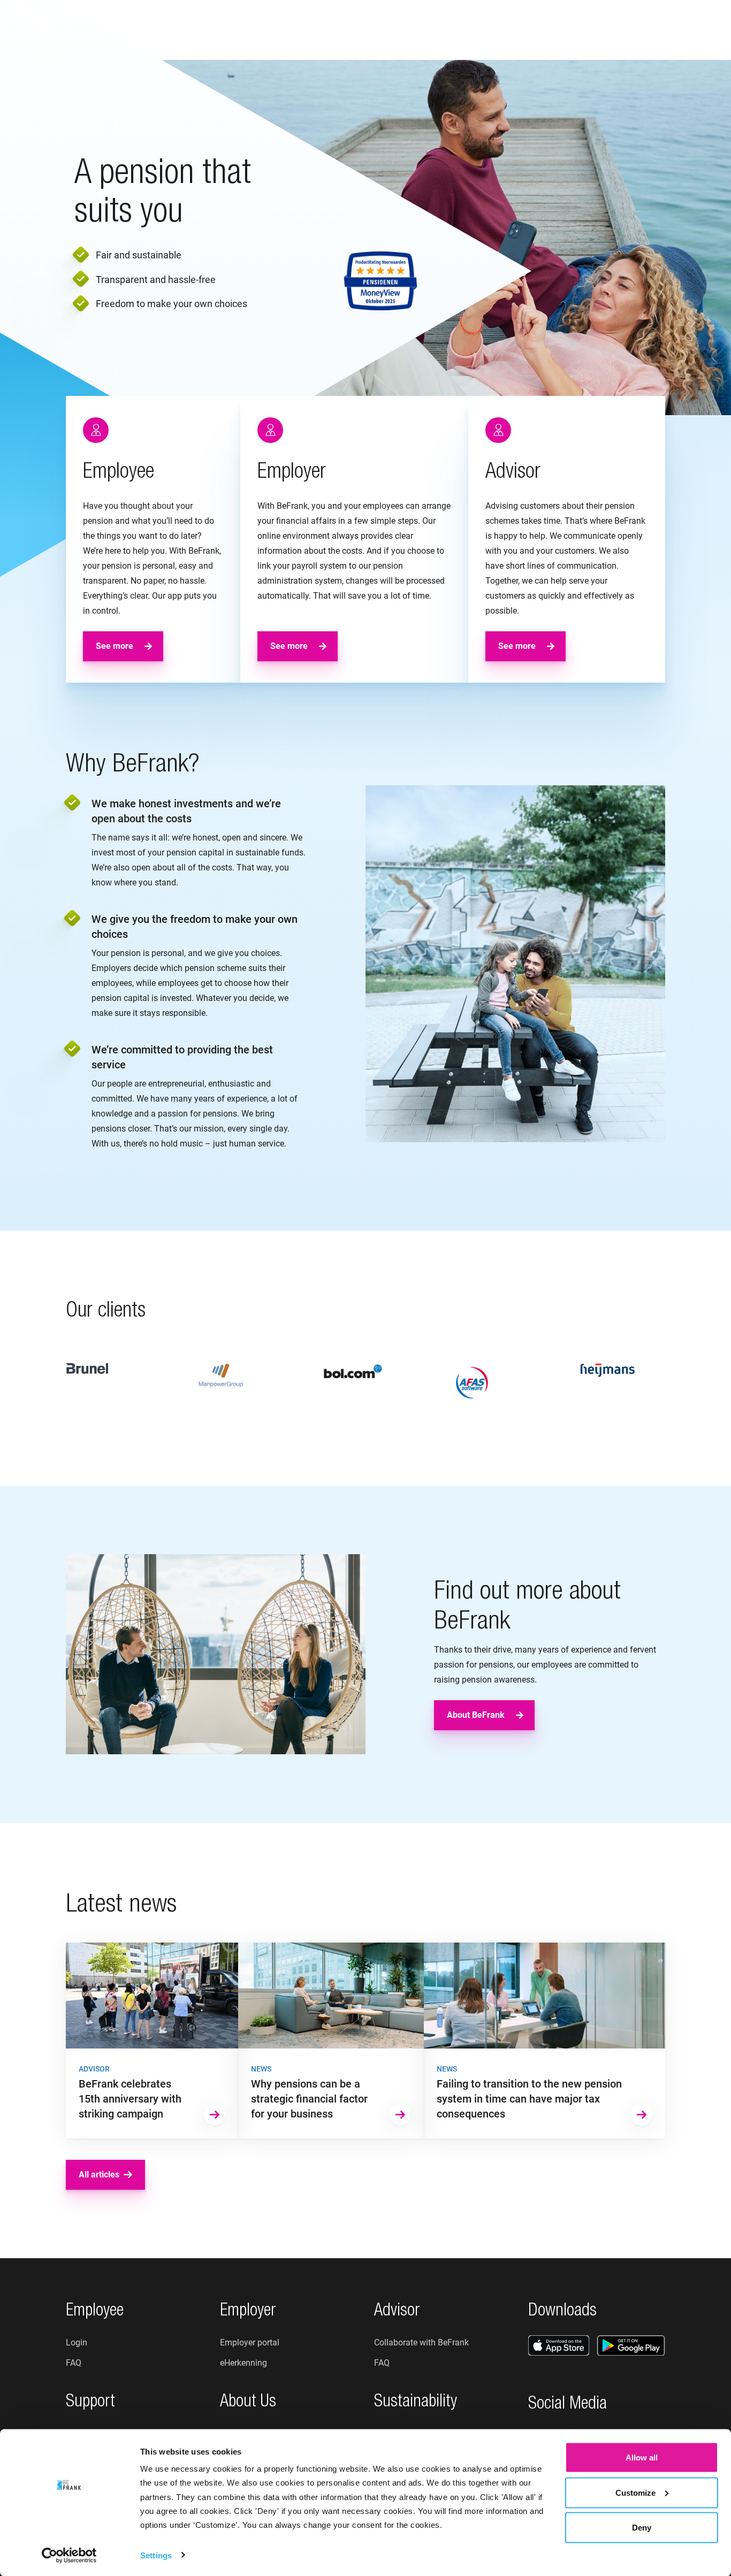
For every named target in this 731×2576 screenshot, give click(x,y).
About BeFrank (476, 1715)
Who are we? (375, 29)
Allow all (642, 2457)
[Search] (593, 30)
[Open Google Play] (631, 2345)
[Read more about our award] (380, 281)
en (638, 30)
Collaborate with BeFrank (421, 2342)
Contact (486, 29)
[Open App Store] (559, 2345)
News (435, 29)
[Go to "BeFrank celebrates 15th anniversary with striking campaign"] (152, 2040)
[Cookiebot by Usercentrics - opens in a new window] (69, 2555)
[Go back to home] (62, 30)
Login (677, 30)
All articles (99, 2174)
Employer (254, 29)
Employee (192, 29)
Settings (156, 2555)
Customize (635, 2492)
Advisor (311, 29)
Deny (642, 2528)
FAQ (74, 2363)
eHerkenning (243, 2363)
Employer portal (250, 2342)
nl (622, 30)
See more (115, 646)
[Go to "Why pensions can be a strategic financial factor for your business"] (331, 2040)
